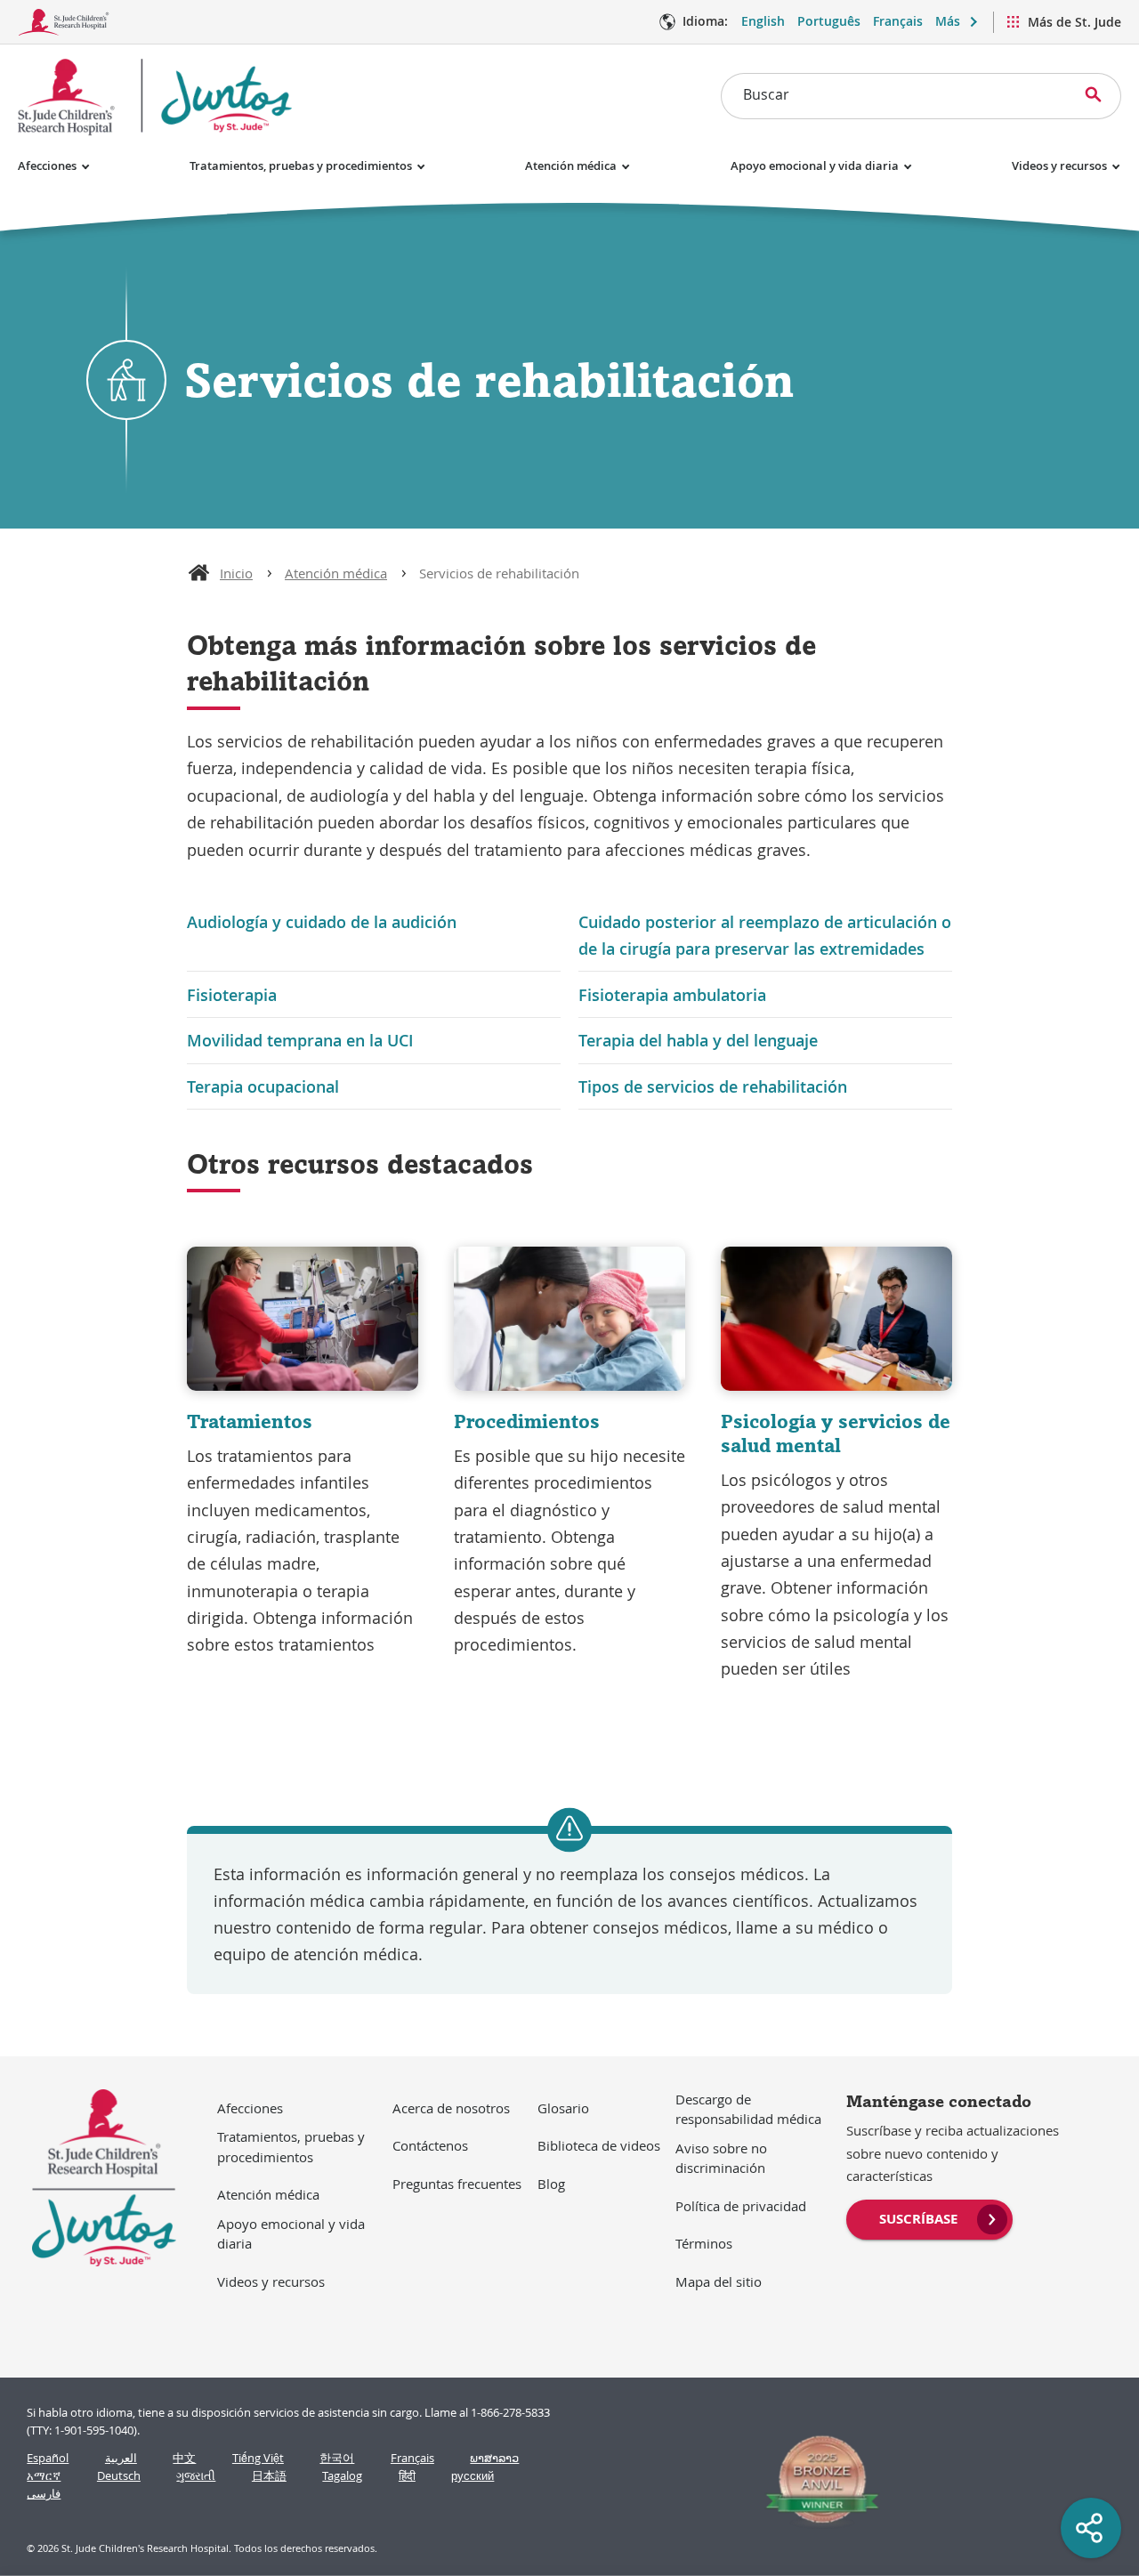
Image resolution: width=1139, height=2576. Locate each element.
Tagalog (342, 2476)
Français (898, 21)
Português (829, 21)
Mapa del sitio (719, 2281)
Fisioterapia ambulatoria (672, 995)
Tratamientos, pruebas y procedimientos (301, 166)
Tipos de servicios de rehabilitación (713, 1086)
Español (48, 2458)
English (763, 21)
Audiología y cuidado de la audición (322, 922)
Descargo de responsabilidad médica (748, 2109)
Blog (551, 2184)
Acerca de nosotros (451, 2108)
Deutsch (119, 2476)
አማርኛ (44, 2476)
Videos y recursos (1059, 166)
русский (473, 2476)
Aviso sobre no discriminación (721, 2158)
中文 (184, 2458)
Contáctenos (430, 2145)
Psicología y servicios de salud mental (836, 1433)
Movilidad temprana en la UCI (300, 1040)
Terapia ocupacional (263, 1086)
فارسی (44, 2494)
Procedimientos (527, 1421)
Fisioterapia (232, 995)
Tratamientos (250, 1421)
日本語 (269, 2476)
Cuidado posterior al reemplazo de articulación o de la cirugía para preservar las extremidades (765, 935)
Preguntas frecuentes (457, 2184)
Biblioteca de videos (599, 2145)
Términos (704, 2243)
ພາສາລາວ (494, 2458)
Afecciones (47, 166)
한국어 (337, 2458)
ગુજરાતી (196, 2476)
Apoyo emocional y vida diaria (815, 166)
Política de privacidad (741, 2206)
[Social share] (1091, 2528)
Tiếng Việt (258, 2458)
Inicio (236, 573)
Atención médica (571, 166)
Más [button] (948, 21)
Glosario (563, 2108)
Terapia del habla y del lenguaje (698, 1040)
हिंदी (407, 2476)
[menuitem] (929, 2217)
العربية (121, 2458)
